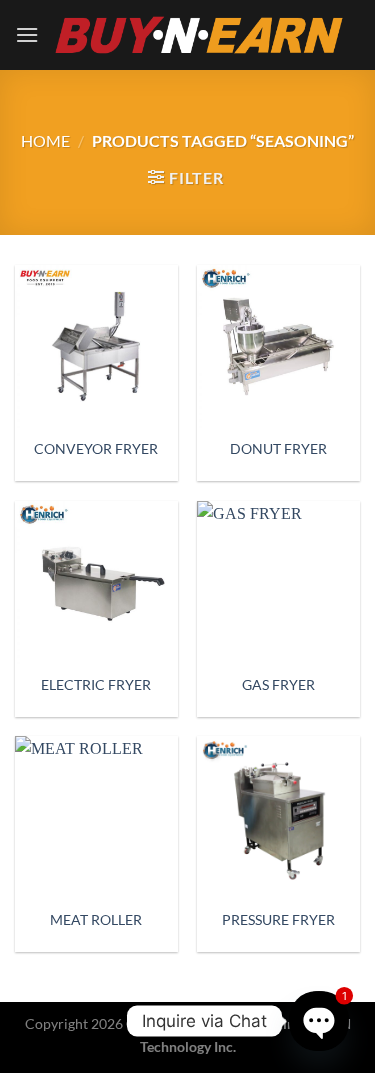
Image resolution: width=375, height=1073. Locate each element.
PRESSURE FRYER (278, 920)
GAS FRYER (278, 685)
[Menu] (27, 34)
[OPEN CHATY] (318, 1020)
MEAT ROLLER (96, 920)
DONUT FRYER (278, 449)
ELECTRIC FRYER (96, 685)
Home (45, 140)
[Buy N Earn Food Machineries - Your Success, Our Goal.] (199, 34)
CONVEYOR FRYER (96, 449)
